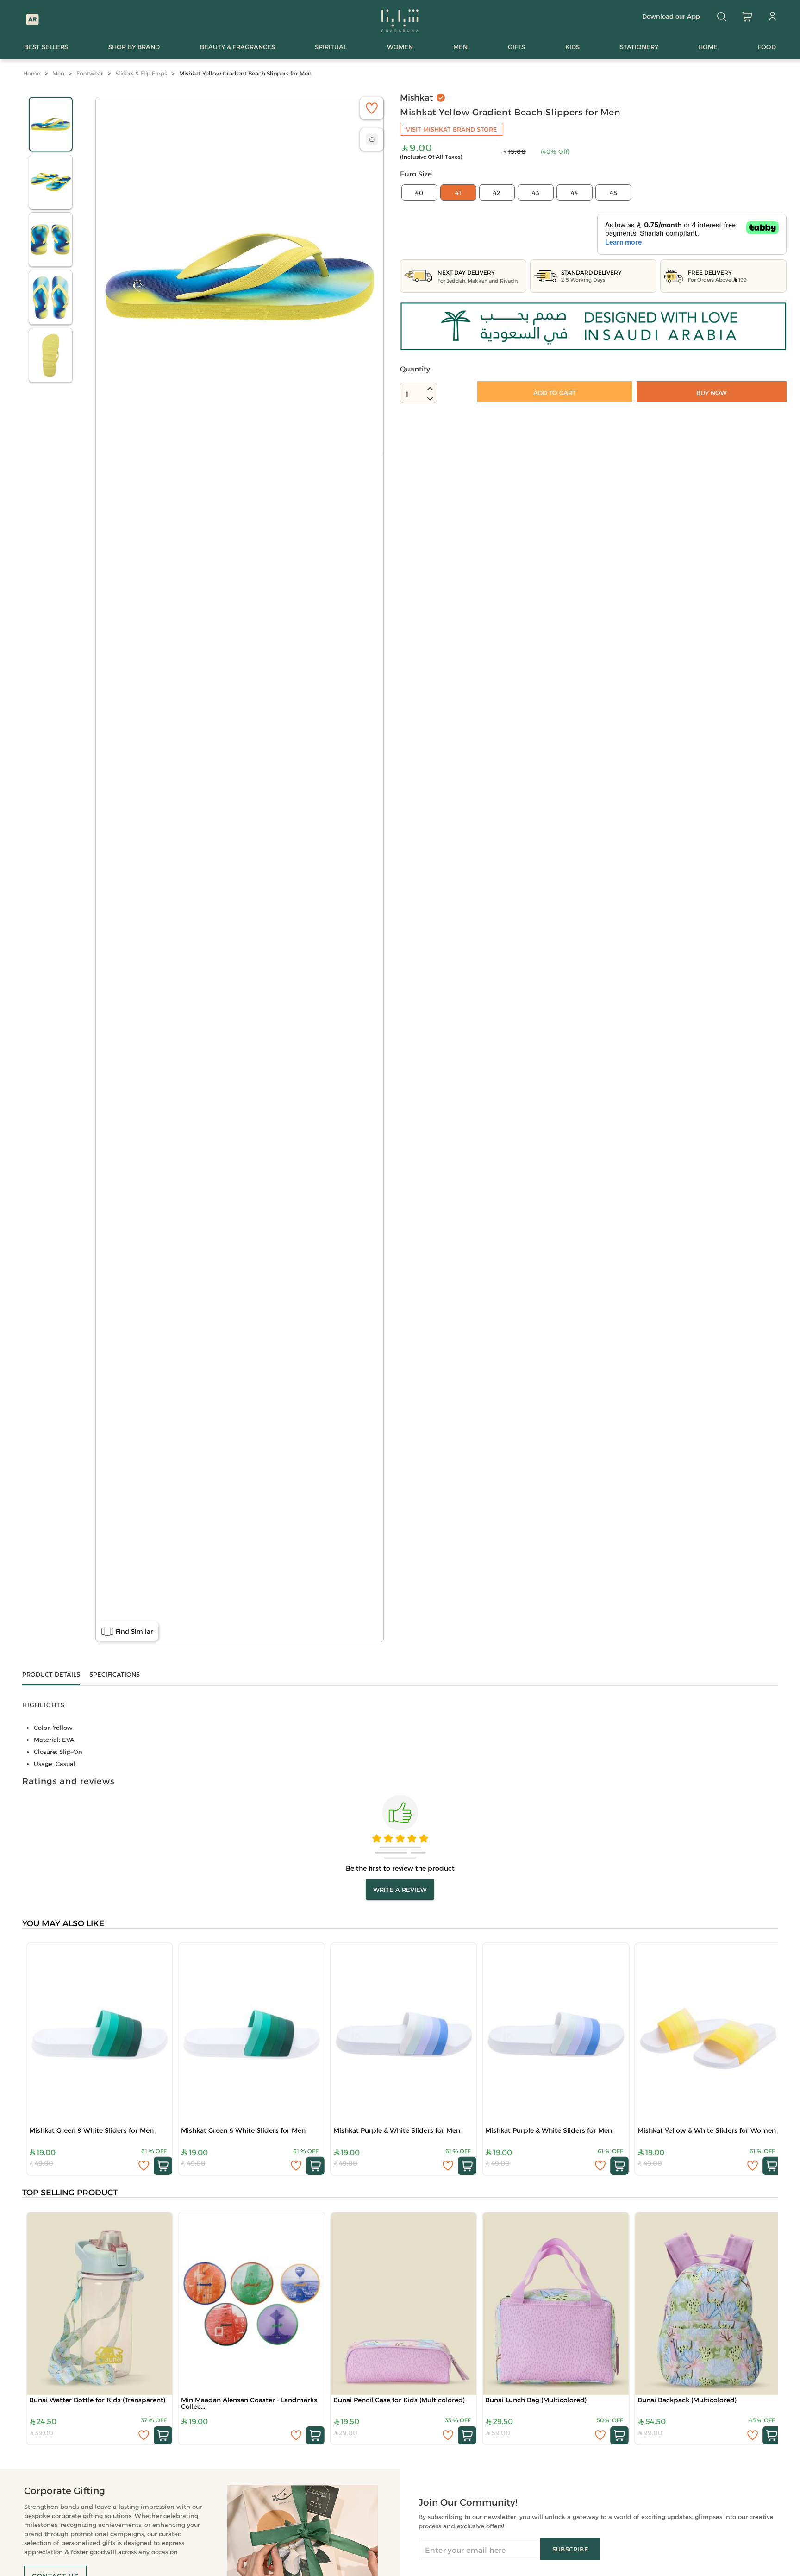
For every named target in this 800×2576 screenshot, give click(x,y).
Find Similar (134, 1631)
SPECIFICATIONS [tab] (115, 1674)
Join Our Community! (468, 2502)
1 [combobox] (407, 394)
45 (613, 193)
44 (575, 193)
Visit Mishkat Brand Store (452, 129)
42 (497, 193)
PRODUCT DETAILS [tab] (51, 1674)
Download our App (671, 16)
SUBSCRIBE (570, 2549)
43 (536, 193)
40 (419, 193)
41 (458, 193)
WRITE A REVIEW (400, 1890)
